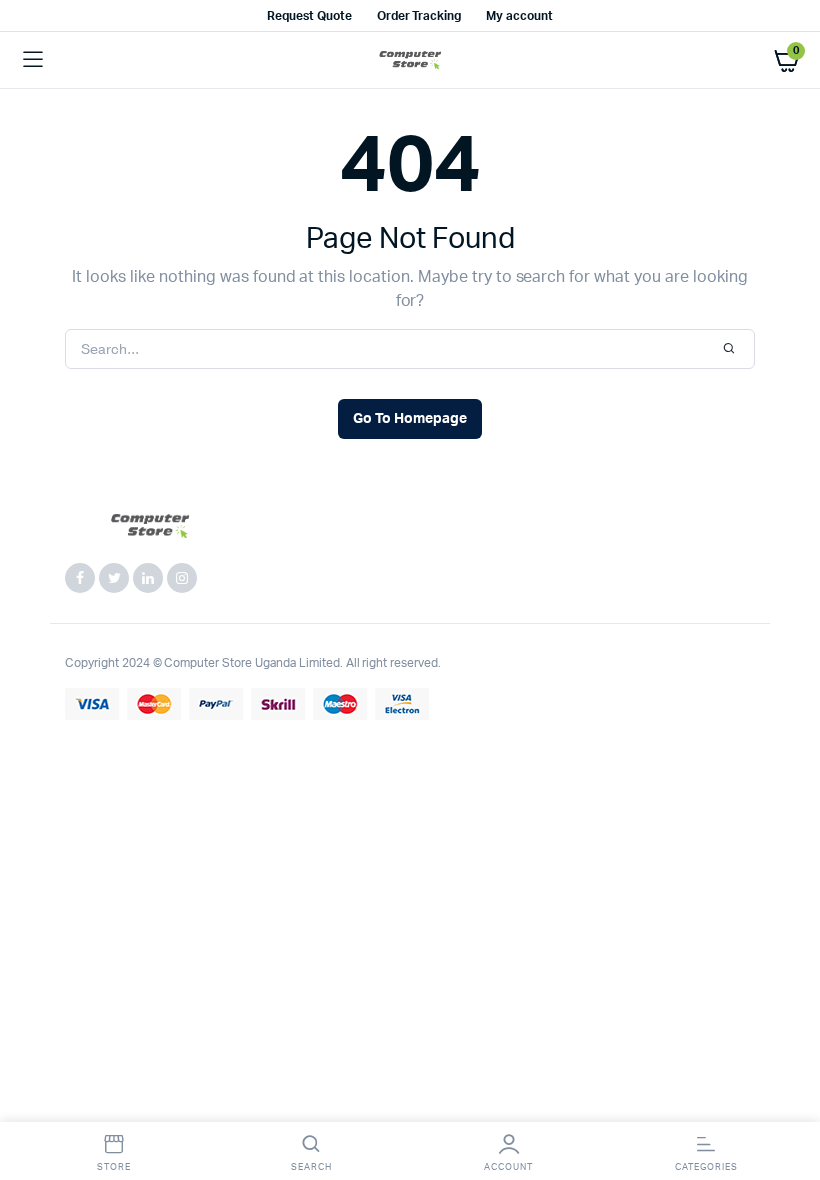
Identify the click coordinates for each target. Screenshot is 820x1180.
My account (519, 16)
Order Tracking (419, 16)
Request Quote (309, 16)
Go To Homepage (410, 419)
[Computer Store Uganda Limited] (410, 60)
